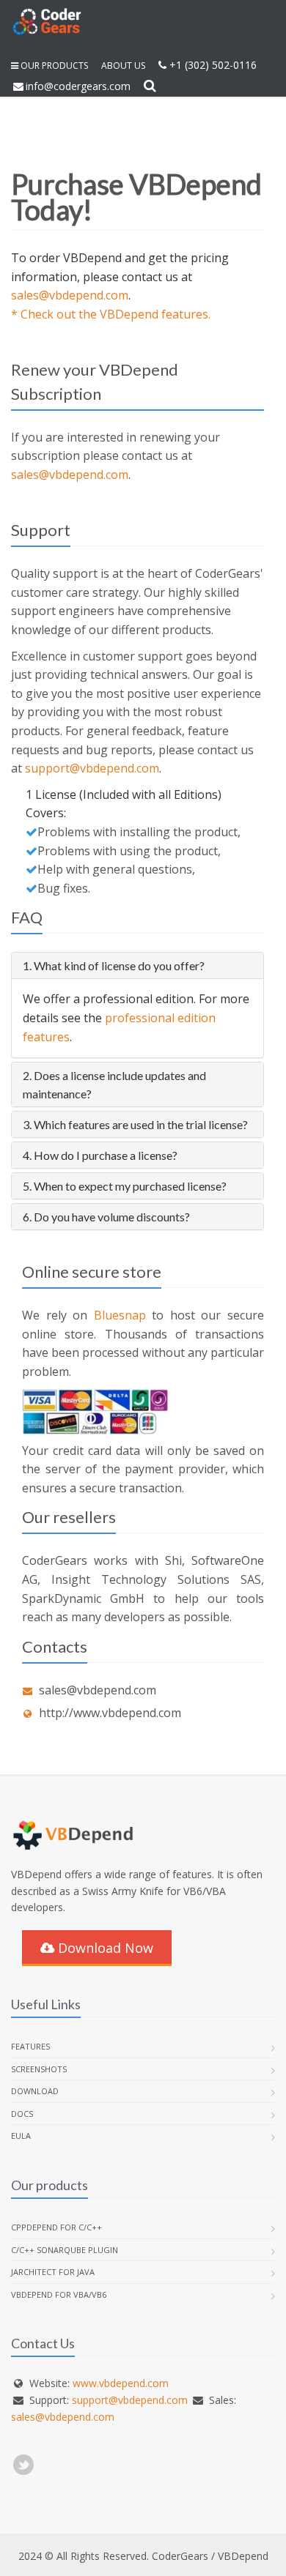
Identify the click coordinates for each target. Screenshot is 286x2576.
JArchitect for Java (53, 2272)
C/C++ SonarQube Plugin (65, 2250)
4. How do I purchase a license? (100, 1155)
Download (35, 2091)
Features (30, 2046)
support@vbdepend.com (92, 768)
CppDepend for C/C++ (56, 2227)
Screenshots (39, 2069)
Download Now (104, 1948)
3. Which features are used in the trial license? (135, 1124)
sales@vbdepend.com (70, 295)
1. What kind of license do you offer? (114, 965)
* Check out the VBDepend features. (111, 314)
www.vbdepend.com (121, 2383)
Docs (22, 2114)
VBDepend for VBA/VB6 (59, 2294)
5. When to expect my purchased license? (125, 1186)
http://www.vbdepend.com (110, 1713)
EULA (21, 2136)
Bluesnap (120, 1315)
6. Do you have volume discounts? (106, 1217)
